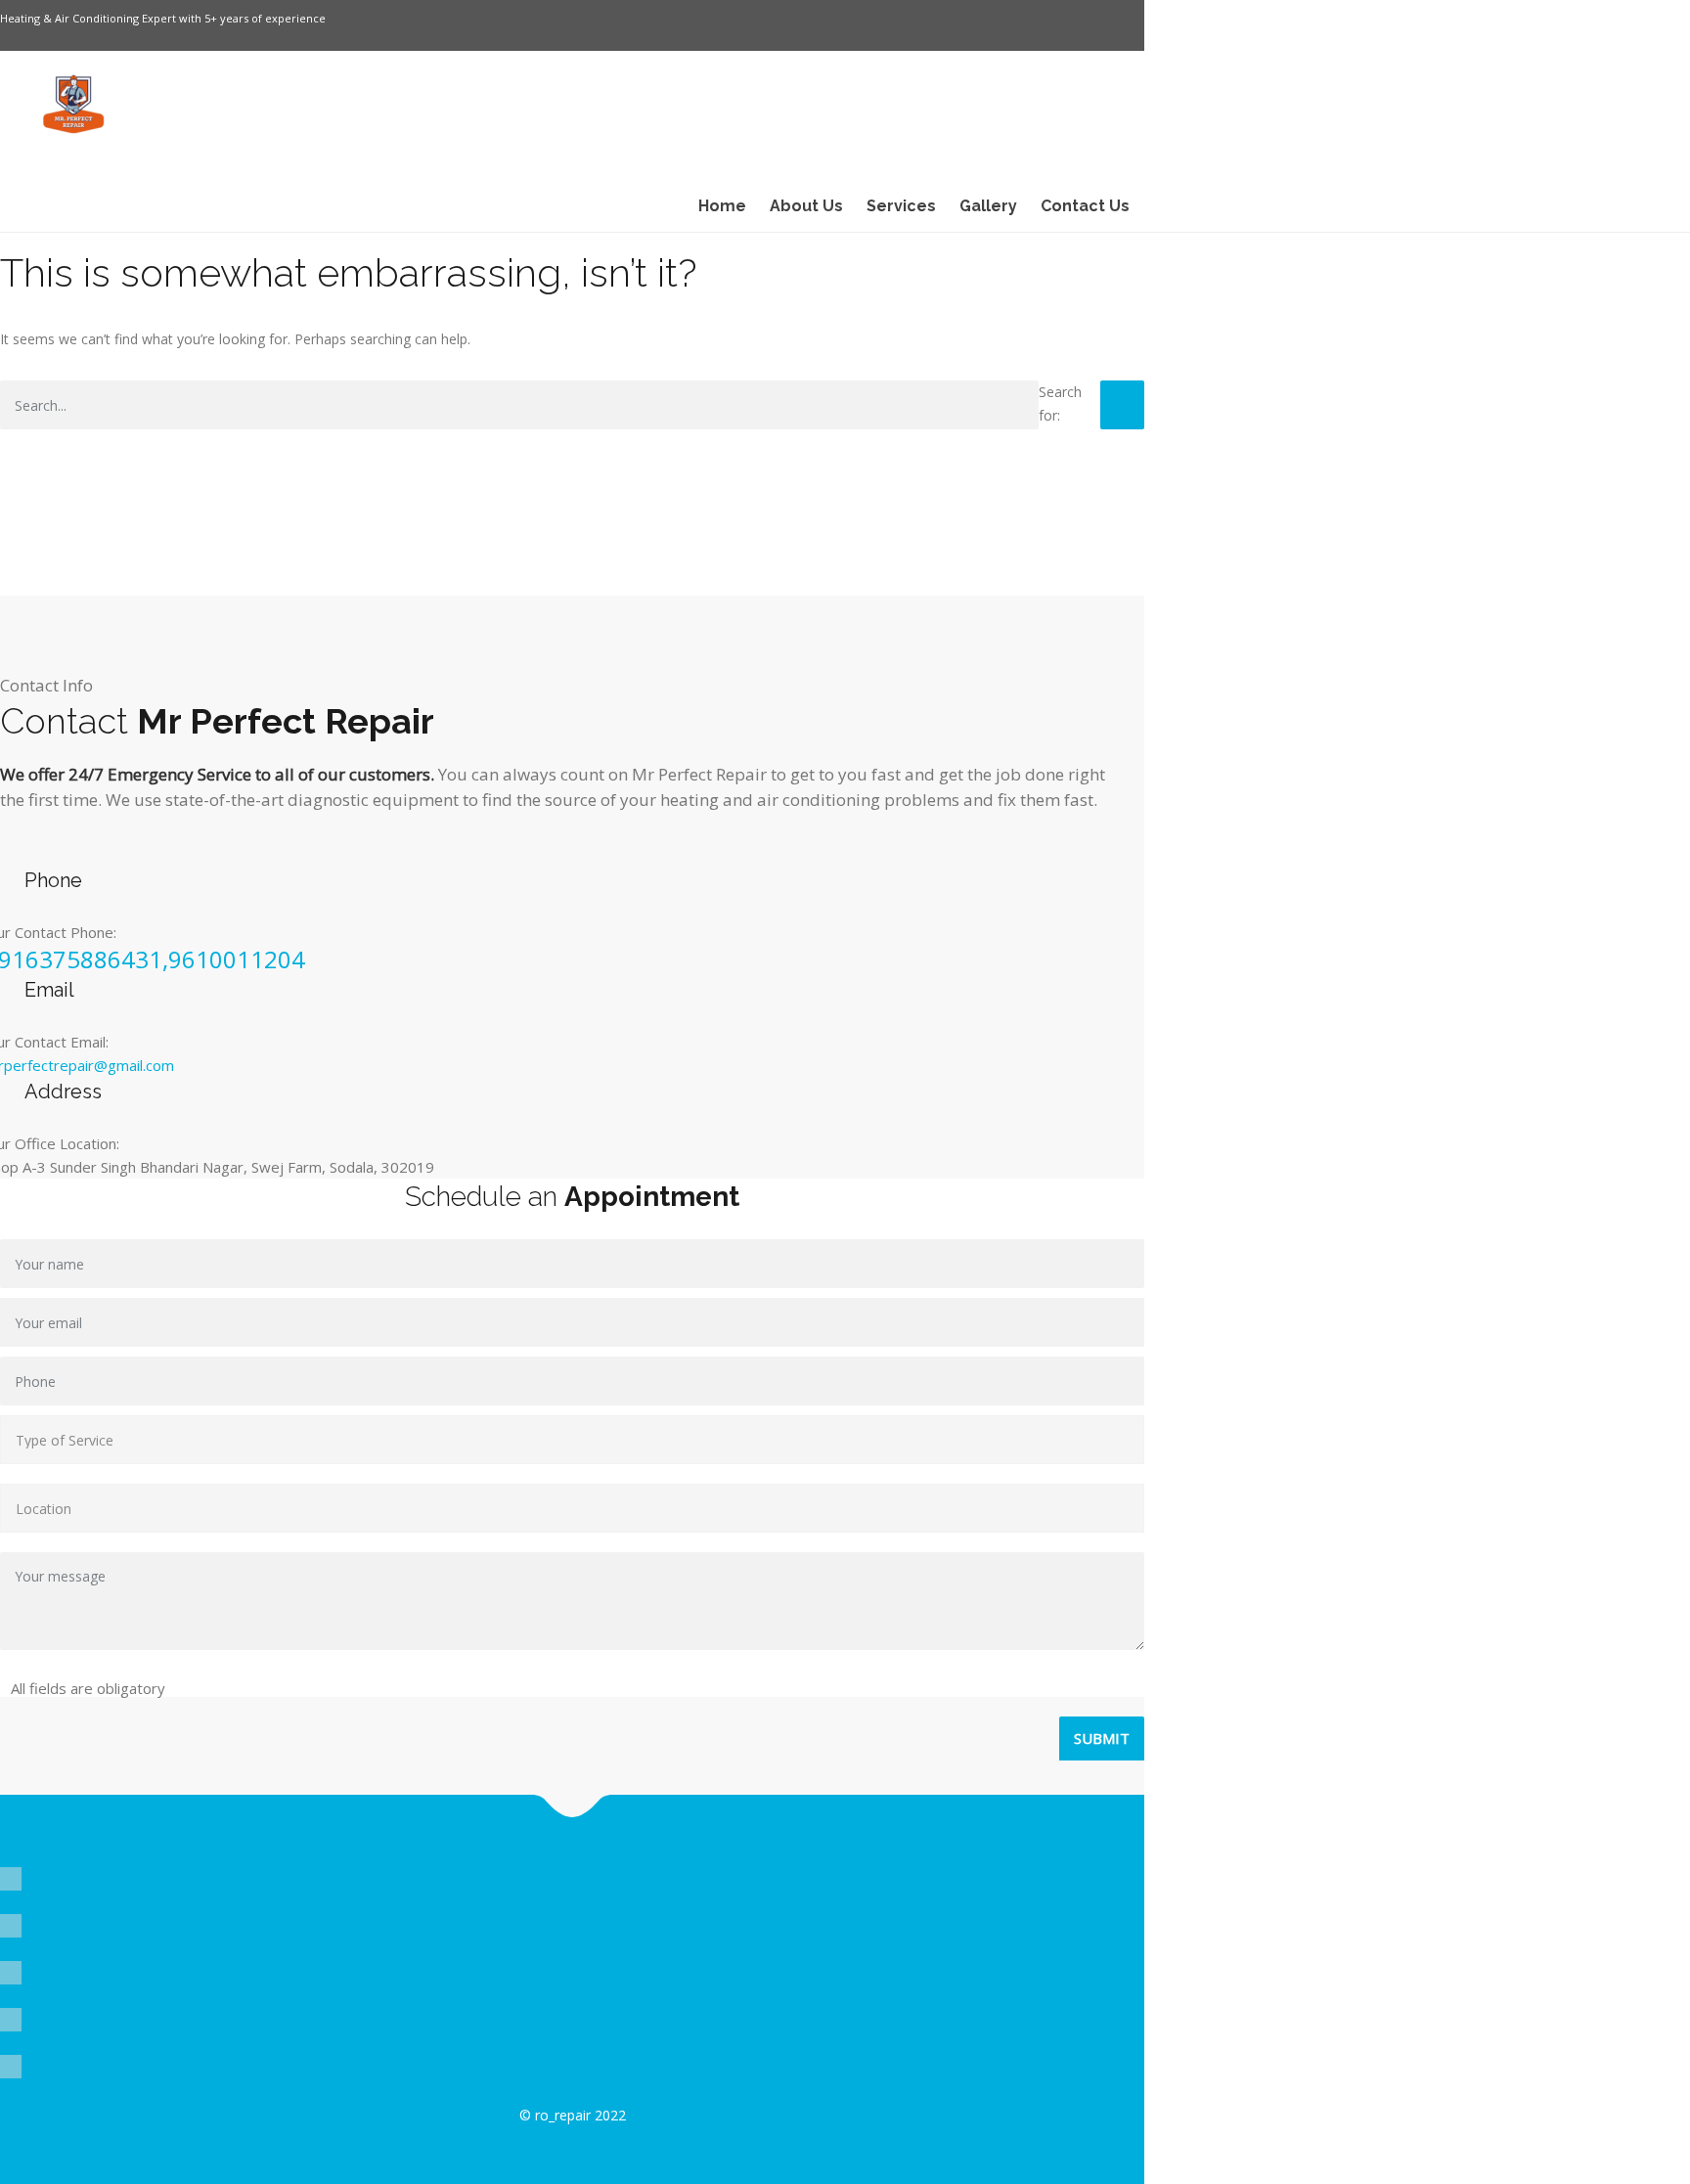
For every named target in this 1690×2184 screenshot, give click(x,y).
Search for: (1060, 403)
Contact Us (1085, 206)
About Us (806, 206)
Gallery (988, 206)
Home (722, 206)
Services (901, 206)
